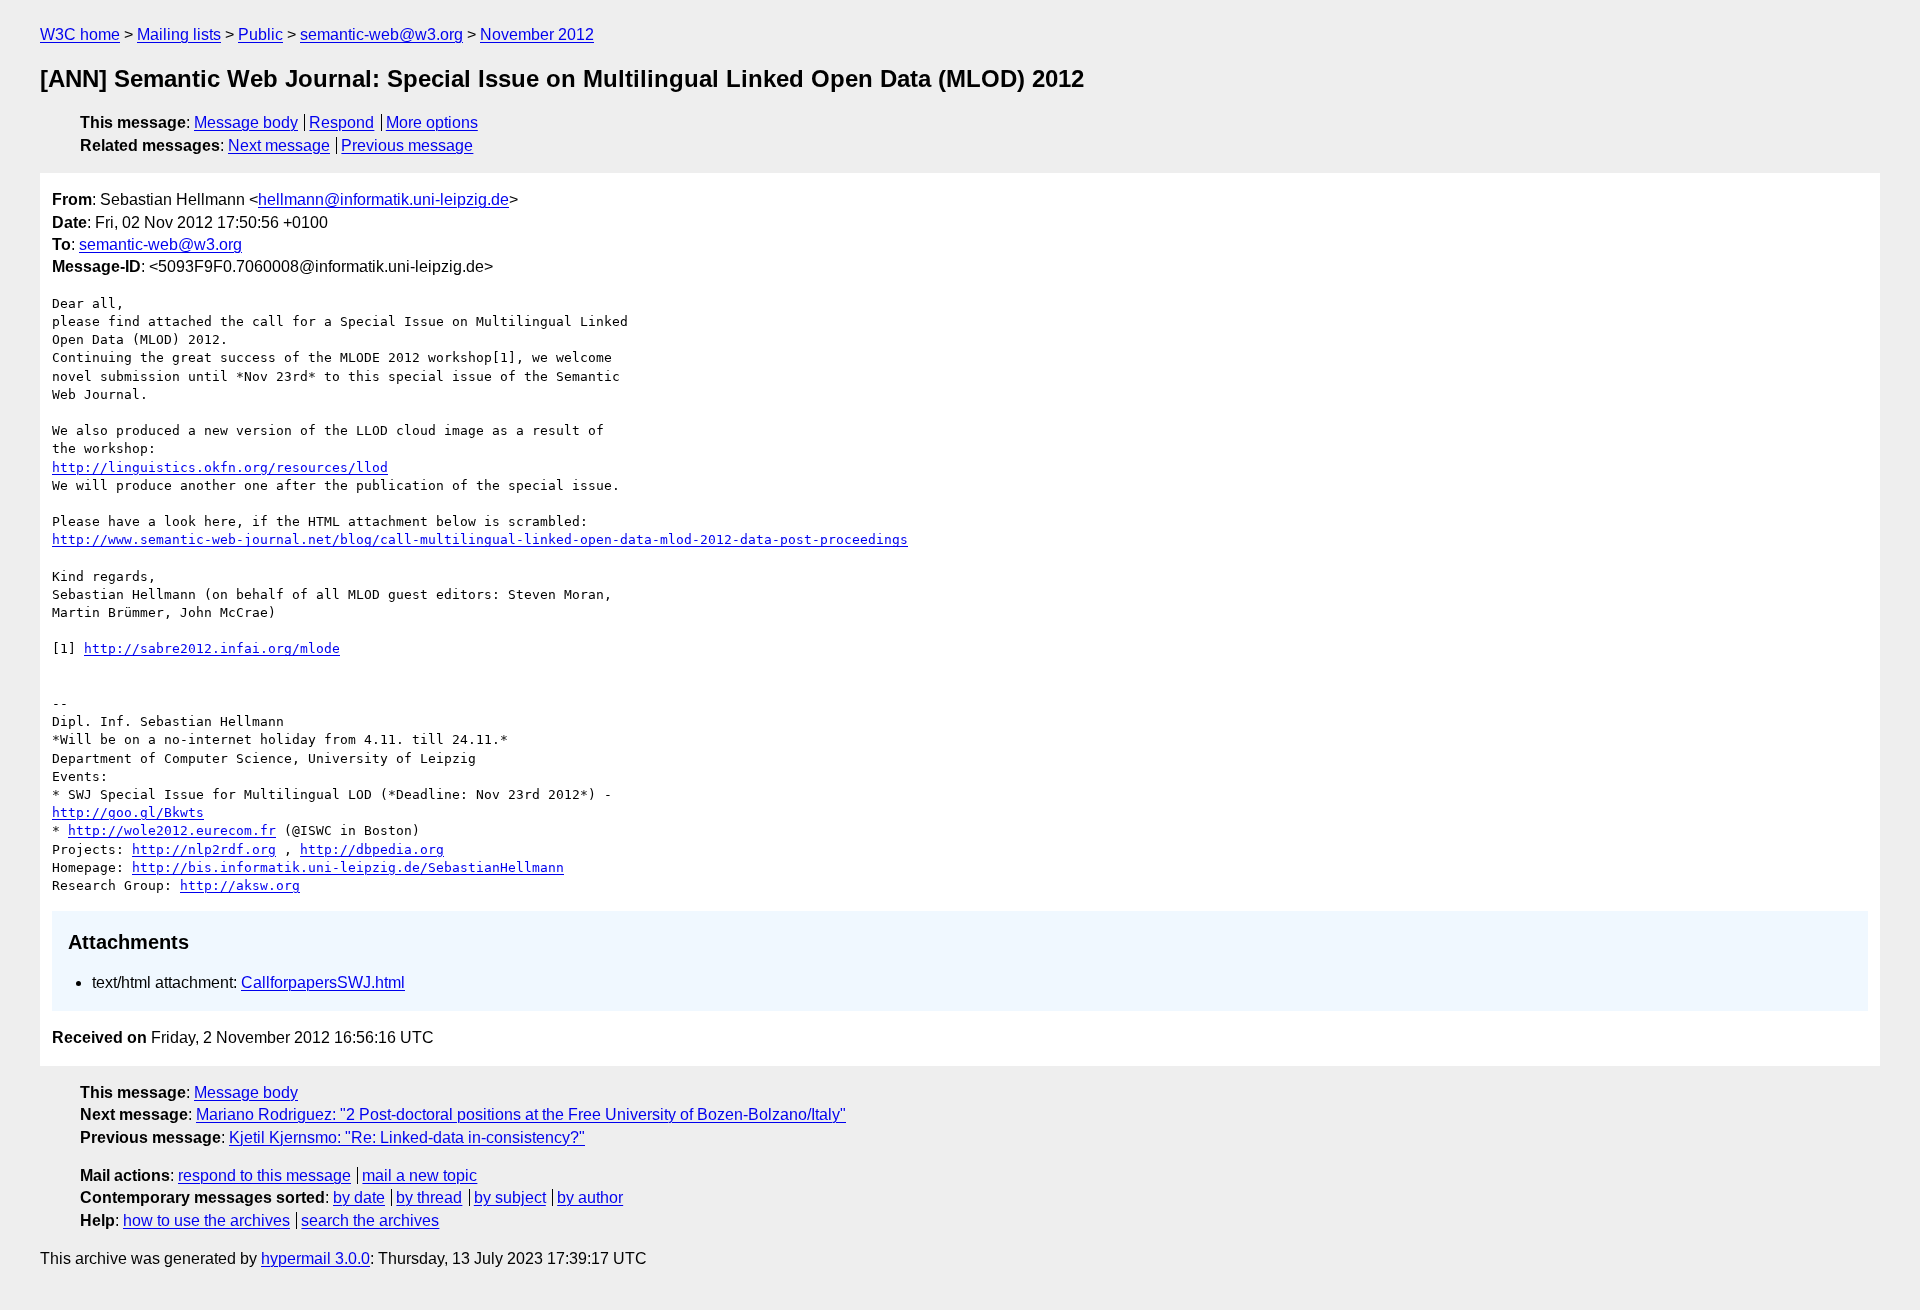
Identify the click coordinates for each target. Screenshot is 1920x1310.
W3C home (80, 34)
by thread (429, 1197)
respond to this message (264, 1175)
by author (590, 1197)
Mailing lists (179, 34)
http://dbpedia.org (372, 849)
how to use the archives (206, 1220)
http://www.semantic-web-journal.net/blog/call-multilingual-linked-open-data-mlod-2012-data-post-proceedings (480, 539)
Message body (246, 122)
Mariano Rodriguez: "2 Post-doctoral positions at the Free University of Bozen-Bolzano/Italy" (521, 1114)
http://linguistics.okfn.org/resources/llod (220, 467)
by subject (510, 1197)
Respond (341, 122)
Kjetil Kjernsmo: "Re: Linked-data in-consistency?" (407, 1137)
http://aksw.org (240, 885)
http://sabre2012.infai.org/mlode (212, 648)
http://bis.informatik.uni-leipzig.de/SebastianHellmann (348, 867)
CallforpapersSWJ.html (323, 982)
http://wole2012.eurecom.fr (172, 830)
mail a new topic (419, 1175)
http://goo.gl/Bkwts (128, 812)
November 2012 (537, 34)
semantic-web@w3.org (381, 34)
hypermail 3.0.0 (315, 1258)
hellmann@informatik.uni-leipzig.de (383, 199)
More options (432, 122)
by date (359, 1197)
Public (260, 34)
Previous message (407, 145)
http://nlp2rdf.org (204, 849)
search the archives (370, 1220)
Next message (279, 145)
